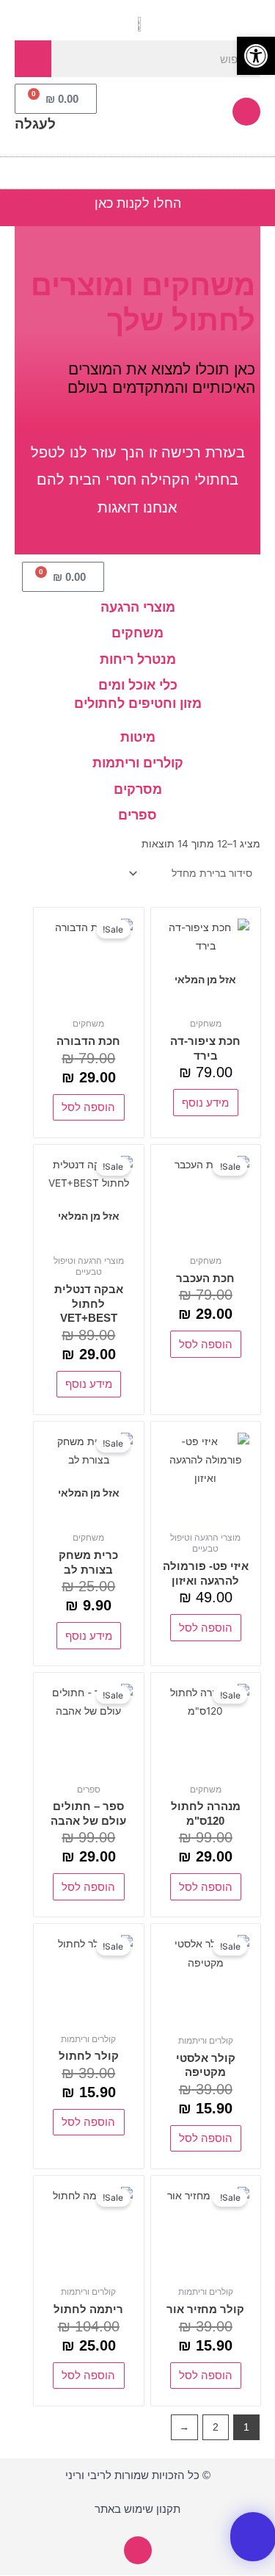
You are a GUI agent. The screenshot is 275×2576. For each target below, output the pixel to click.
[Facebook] (246, 112)
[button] (265, 169)
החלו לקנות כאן (138, 203)
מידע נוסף (205, 1103)
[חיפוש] (33, 59)
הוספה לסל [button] (88, 1107)
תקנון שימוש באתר (137, 2509)
